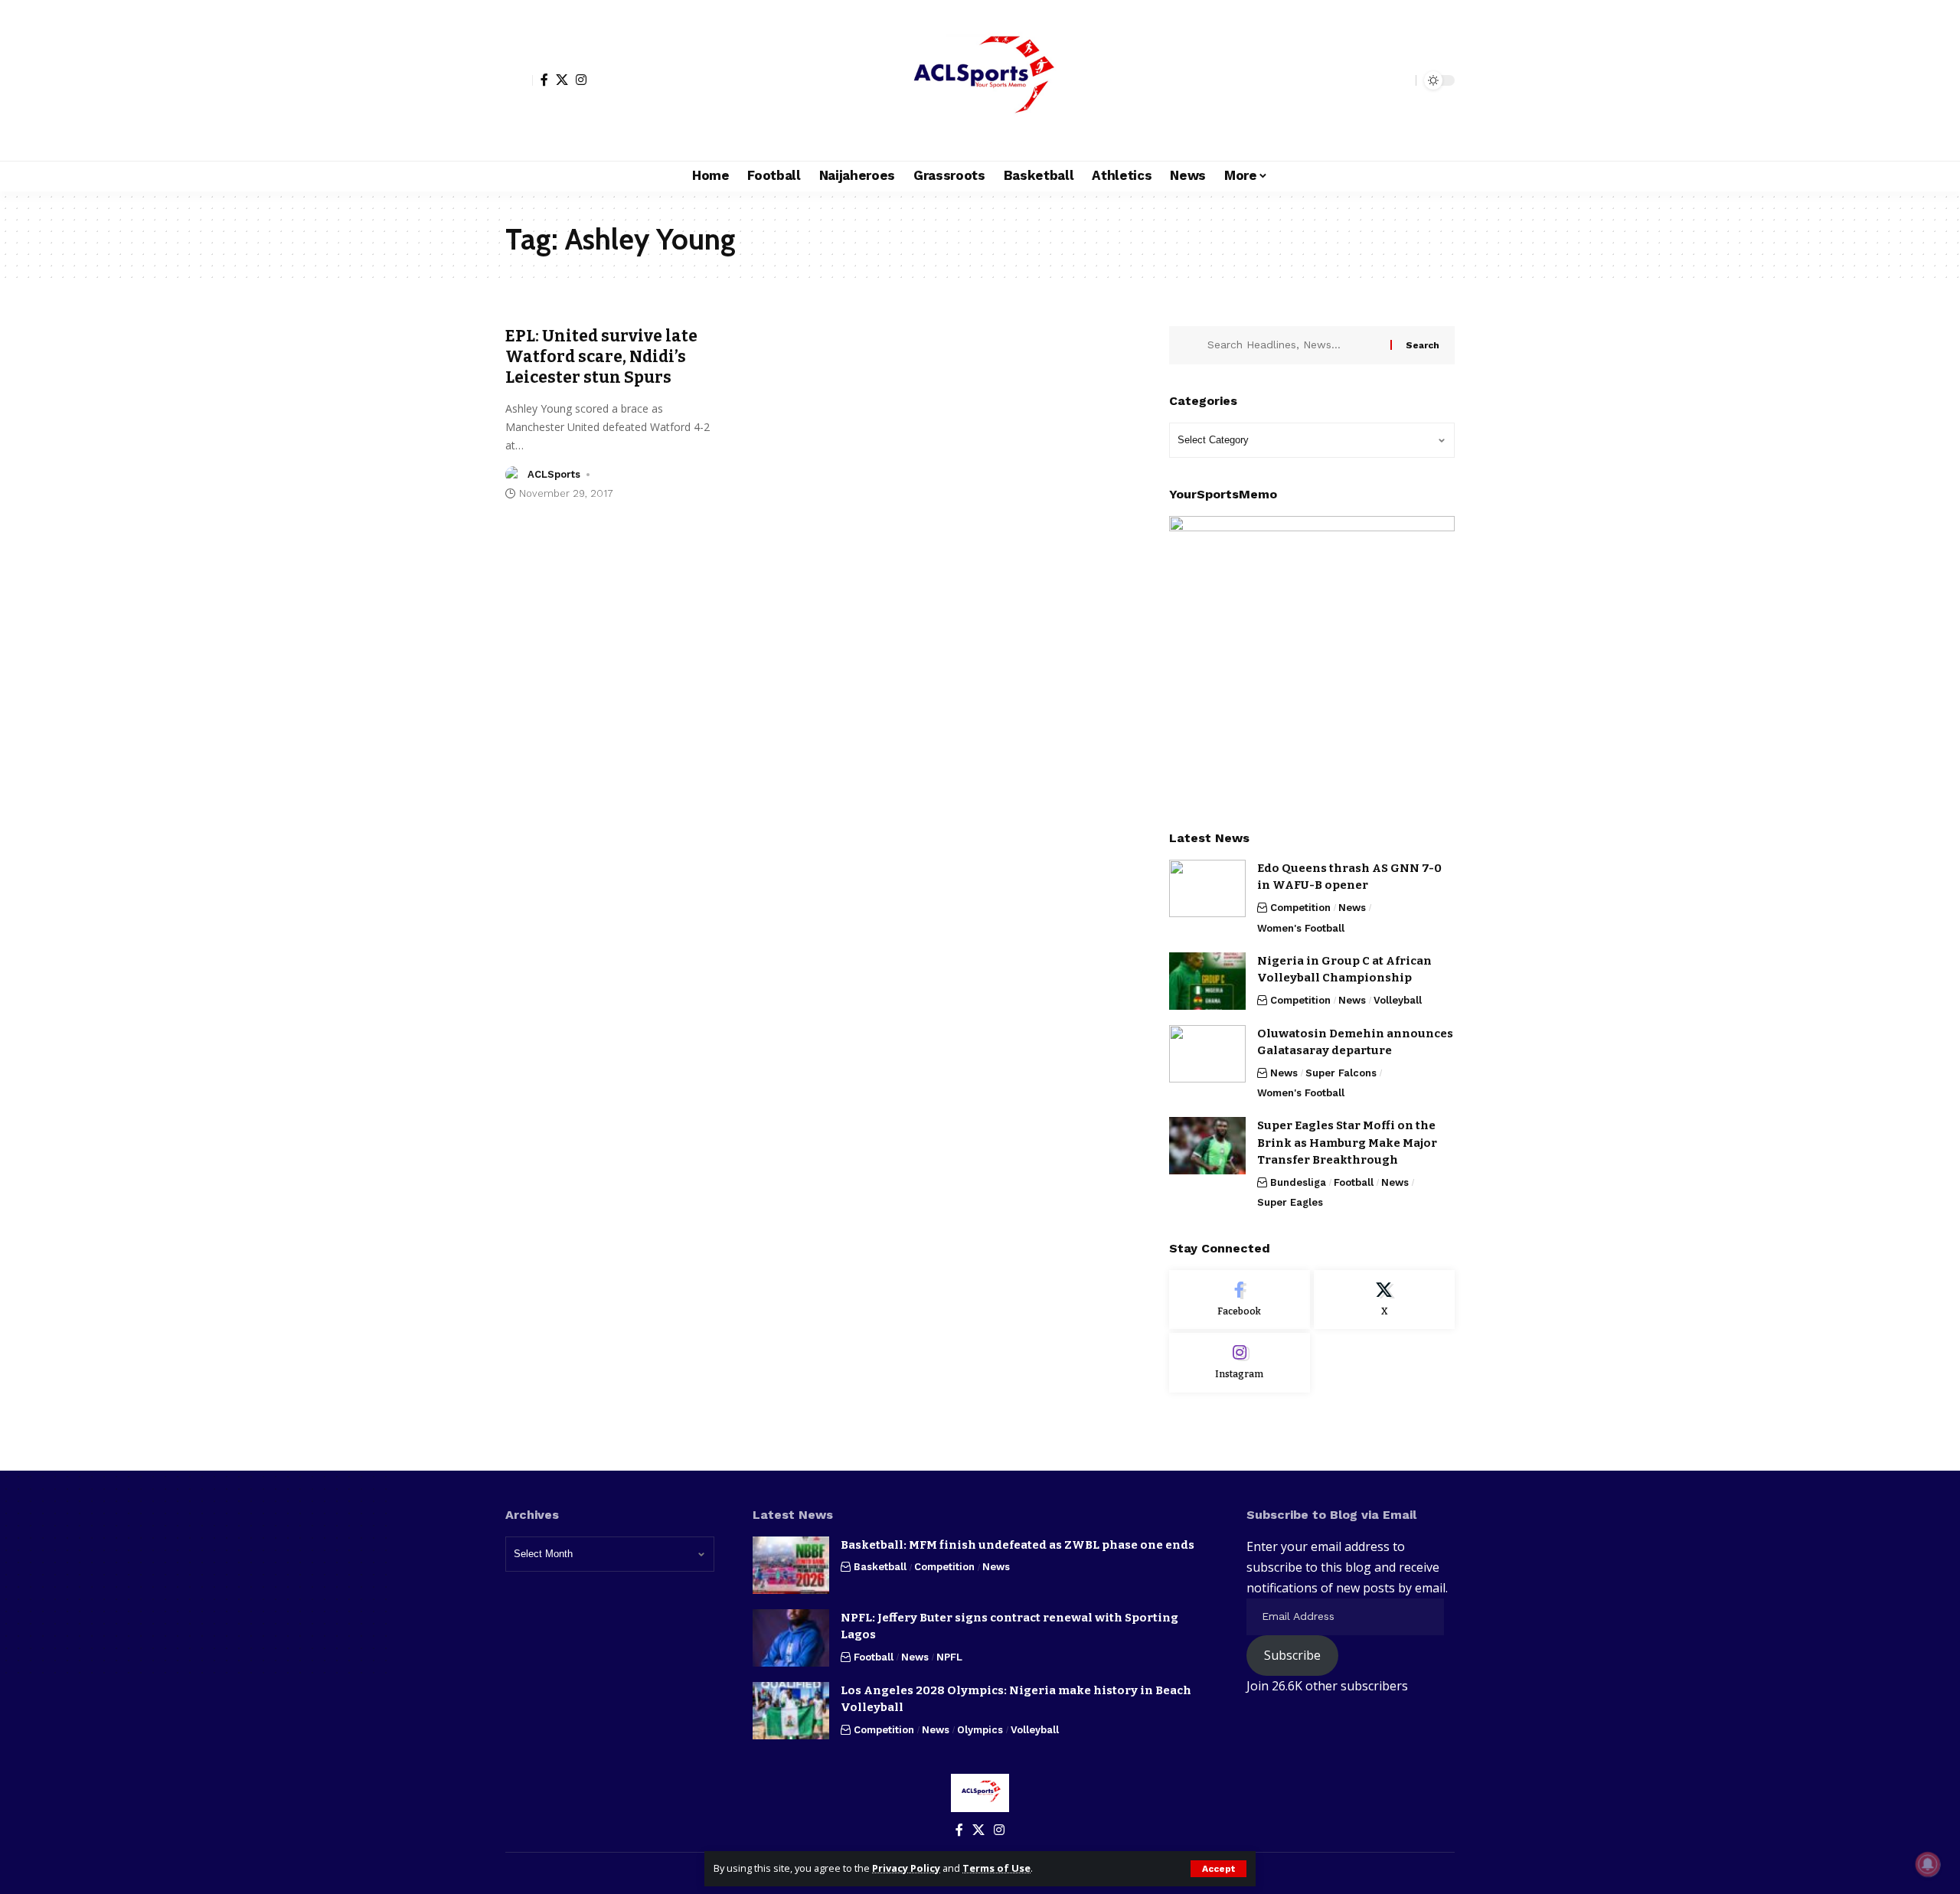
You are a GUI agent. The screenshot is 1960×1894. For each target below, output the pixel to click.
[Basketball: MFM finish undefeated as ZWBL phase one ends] (791, 1565)
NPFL (949, 1657)
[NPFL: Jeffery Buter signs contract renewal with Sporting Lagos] (791, 1638)
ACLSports (554, 474)
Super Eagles (1290, 1202)
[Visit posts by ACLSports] (514, 475)
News (1352, 908)
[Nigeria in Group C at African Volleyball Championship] (1207, 981)
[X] (562, 80)
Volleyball (1398, 1000)
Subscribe (1292, 1655)
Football (1354, 1182)
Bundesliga (1298, 1182)
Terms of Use (996, 1868)
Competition (1300, 908)
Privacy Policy (906, 1868)
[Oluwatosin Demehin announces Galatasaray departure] (1207, 1054)
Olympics (980, 1730)
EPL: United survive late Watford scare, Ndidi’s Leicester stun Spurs (601, 357)
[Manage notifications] (1928, 1864)
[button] (1218, 1869)
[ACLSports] (980, 80)
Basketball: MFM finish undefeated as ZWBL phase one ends (1018, 1545)
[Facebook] (544, 80)
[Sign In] (519, 80)
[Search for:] (1293, 345)
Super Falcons (1341, 1073)
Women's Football (1301, 928)
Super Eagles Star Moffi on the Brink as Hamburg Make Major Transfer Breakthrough (1347, 1143)
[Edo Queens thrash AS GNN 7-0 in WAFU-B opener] (1207, 888)
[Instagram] (581, 80)
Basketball (880, 1567)
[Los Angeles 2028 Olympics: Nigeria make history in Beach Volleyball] (791, 1711)
